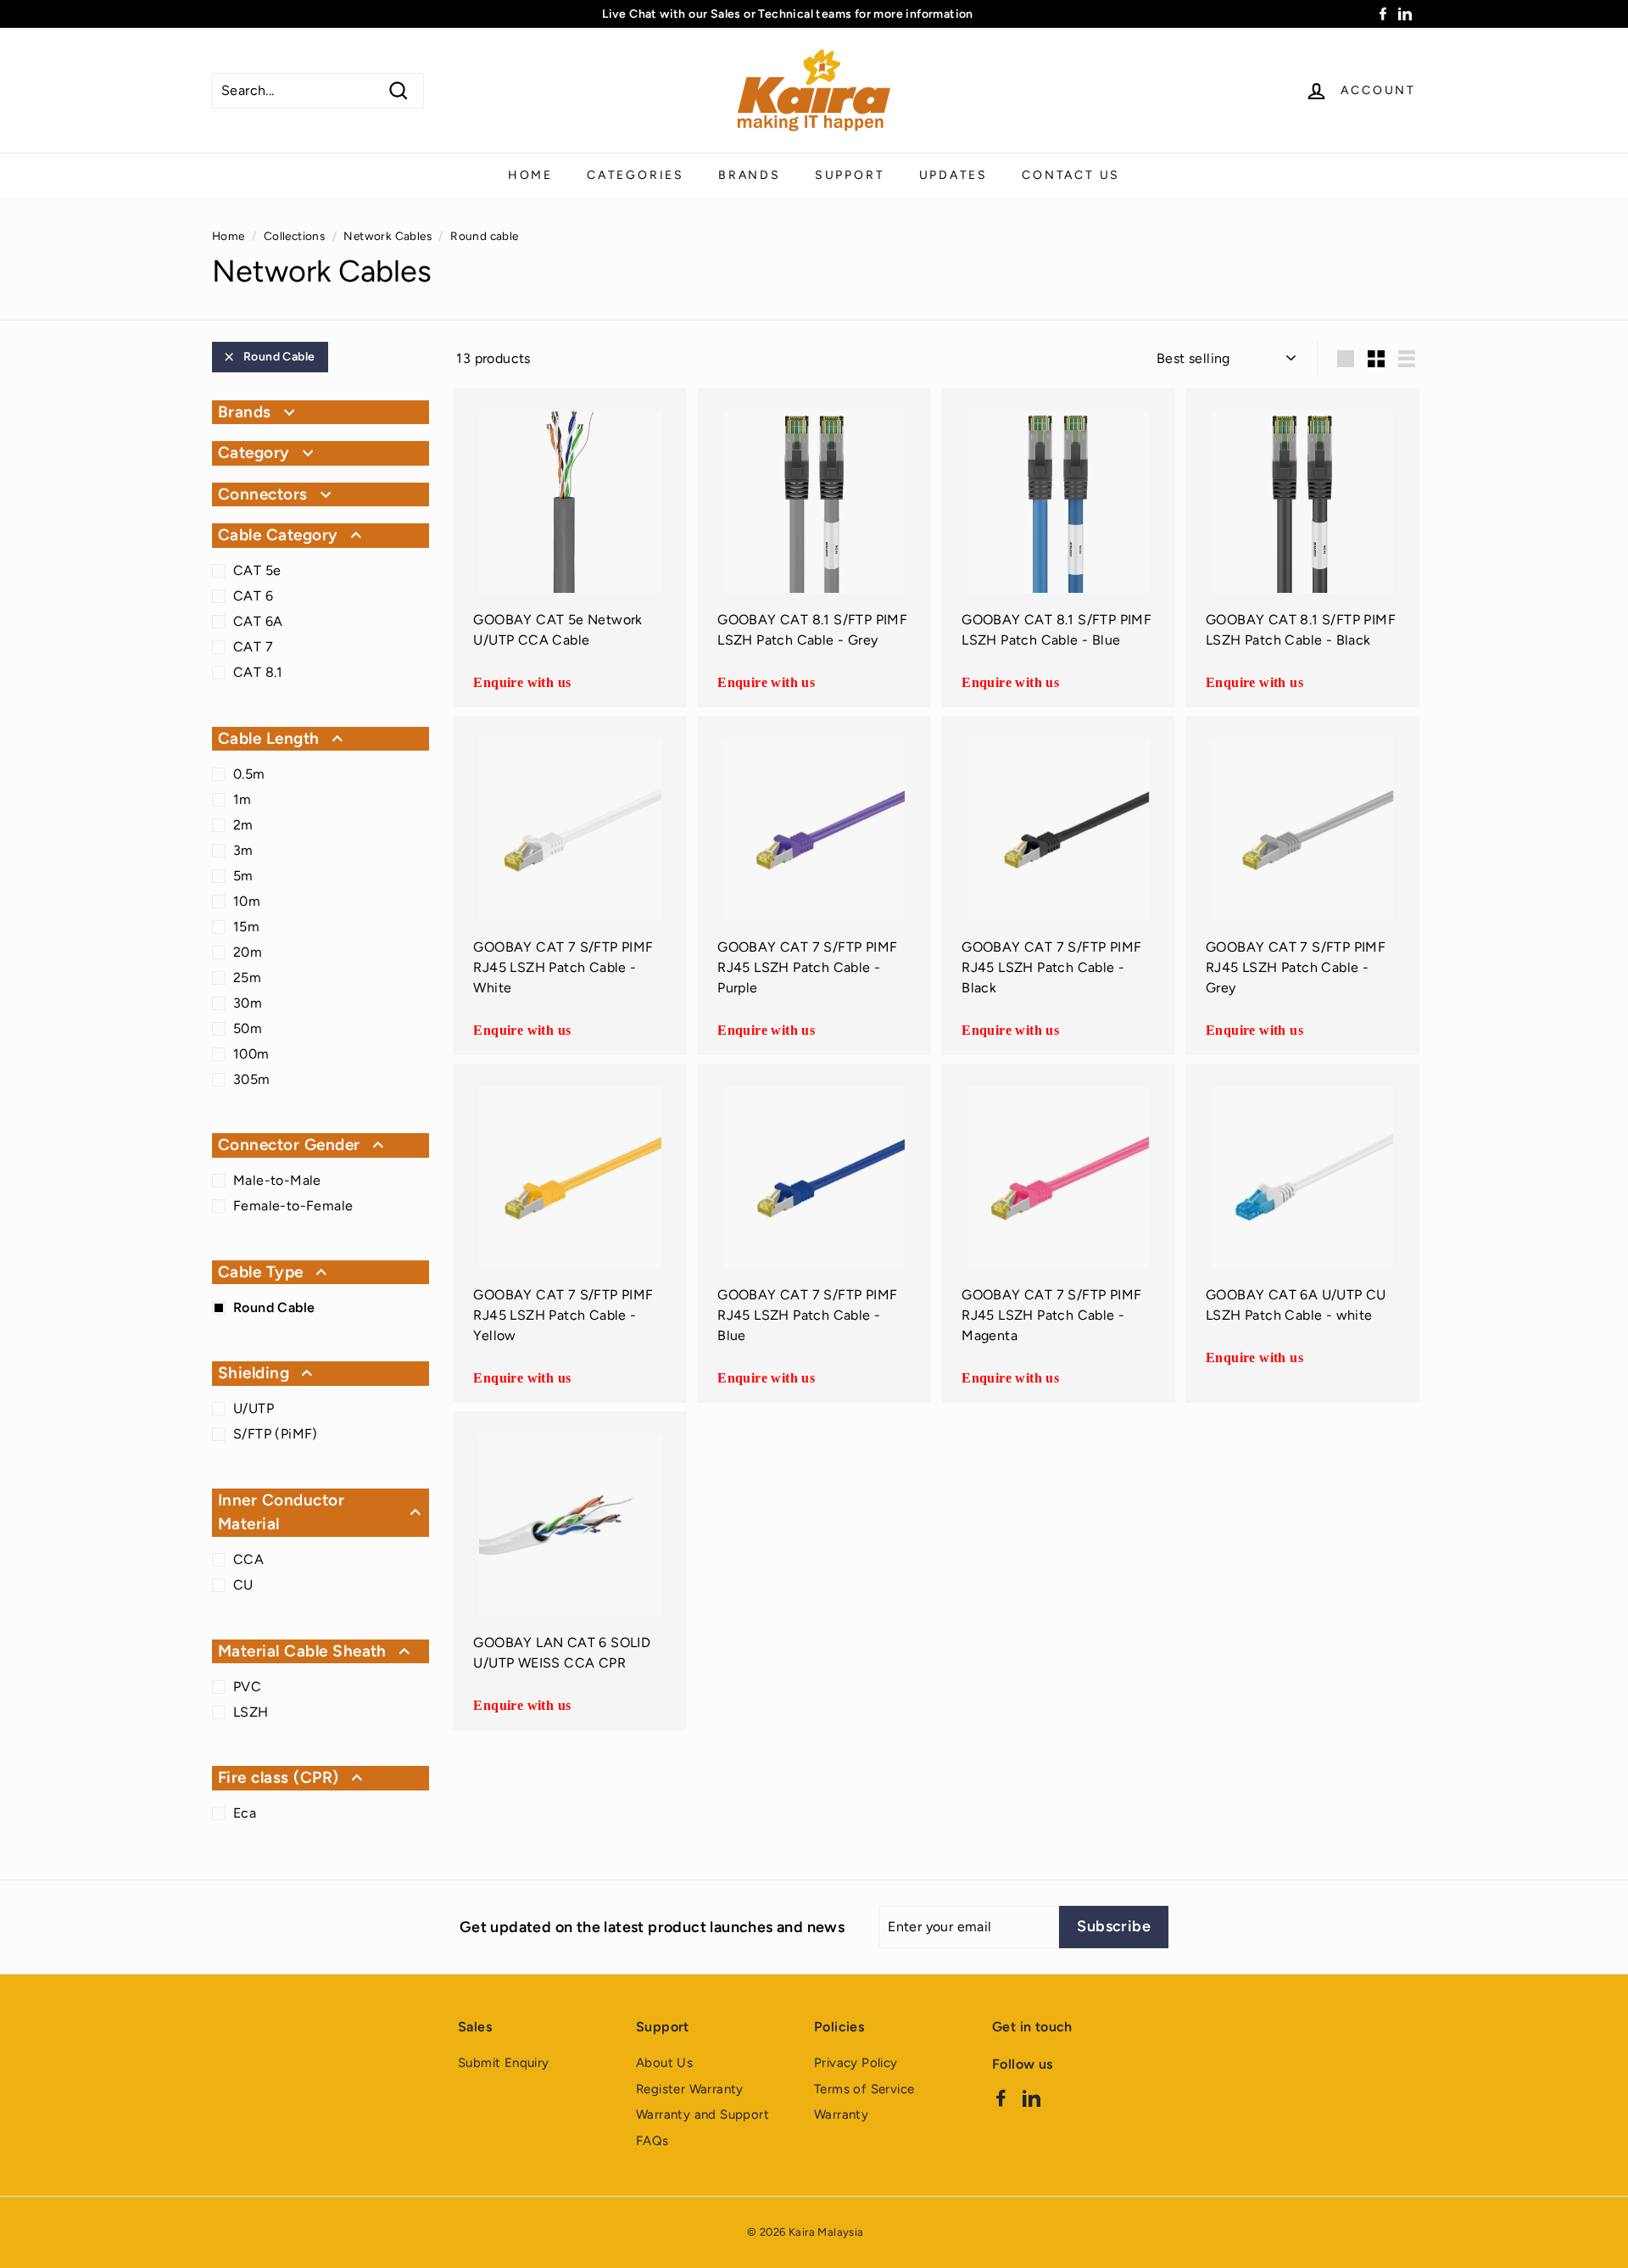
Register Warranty (690, 2089)
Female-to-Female (293, 1206)
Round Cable (279, 357)
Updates (954, 175)
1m (243, 799)
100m (251, 1054)
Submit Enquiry (504, 2063)
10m (247, 901)
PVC (247, 1687)
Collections (294, 236)
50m (248, 1028)
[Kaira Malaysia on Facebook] (1001, 2097)
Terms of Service (864, 2089)
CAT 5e (257, 570)
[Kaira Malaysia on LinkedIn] (1031, 2097)
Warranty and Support (702, 2114)
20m (248, 952)
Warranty (841, 2114)
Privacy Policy (856, 2063)
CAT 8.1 (258, 672)
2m (243, 825)
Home (530, 175)
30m (248, 1003)
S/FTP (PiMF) (276, 1434)
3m (243, 850)
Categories (636, 175)
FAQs (652, 2141)
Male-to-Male (277, 1180)
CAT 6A (258, 621)
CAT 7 (253, 647)
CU (243, 1585)
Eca (245, 1813)
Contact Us (1071, 175)
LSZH (251, 1712)
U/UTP (254, 1408)
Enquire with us (522, 682)
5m (243, 876)
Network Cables (387, 236)
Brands (750, 175)
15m (246, 927)
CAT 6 (253, 596)
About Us (664, 2063)
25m (247, 978)
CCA (248, 1559)
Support (850, 175)
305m (252, 1079)
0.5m (249, 774)
